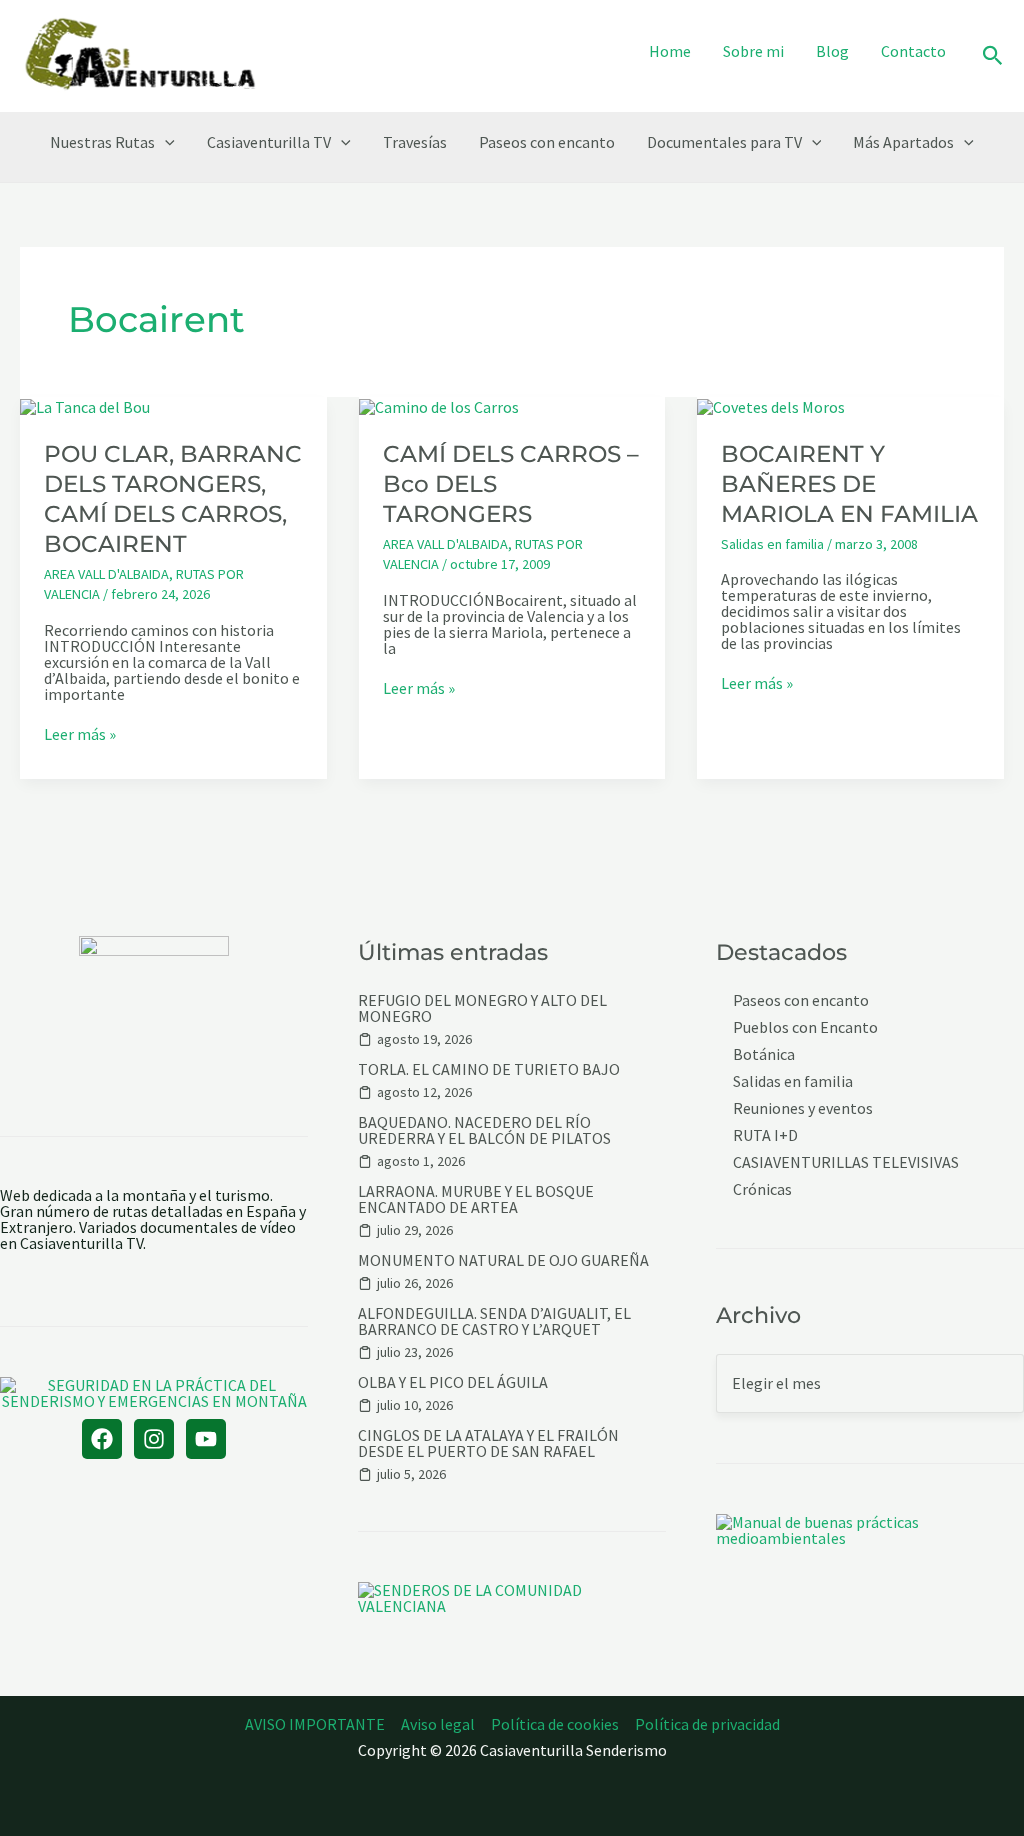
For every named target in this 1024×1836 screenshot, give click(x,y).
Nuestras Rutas (102, 142)
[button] (993, 56)
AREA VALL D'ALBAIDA (106, 574)
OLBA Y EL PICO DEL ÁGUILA (453, 1382)
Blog (832, 51)
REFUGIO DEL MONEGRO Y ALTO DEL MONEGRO (482, 1008)
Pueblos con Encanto (805, 1027)
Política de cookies (555, 1724)
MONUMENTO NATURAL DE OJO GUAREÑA (503, 1260)
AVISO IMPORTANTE (315, 1724)
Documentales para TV (724, 142)
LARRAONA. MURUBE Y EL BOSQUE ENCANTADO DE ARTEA (476, 1199)
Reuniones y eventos (803, 1108)
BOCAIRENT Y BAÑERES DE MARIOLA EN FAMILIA (849, 484)
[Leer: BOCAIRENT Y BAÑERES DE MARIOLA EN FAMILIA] (771, 405)
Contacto (913, 51)
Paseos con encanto (547, 142)
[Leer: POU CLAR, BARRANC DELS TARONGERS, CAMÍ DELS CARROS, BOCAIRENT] (85, 405)
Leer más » (80, 734)
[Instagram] (154, 1439)
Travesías (415, 142)
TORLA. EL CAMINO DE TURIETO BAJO (489, 1069)
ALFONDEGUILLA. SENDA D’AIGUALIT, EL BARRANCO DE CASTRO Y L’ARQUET (494, 1321)
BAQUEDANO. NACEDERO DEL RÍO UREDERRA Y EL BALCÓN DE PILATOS (484, 1130)
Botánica (764, 1054)
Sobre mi (753, 51)
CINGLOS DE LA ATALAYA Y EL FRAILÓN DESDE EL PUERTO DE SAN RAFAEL (488, 1443)
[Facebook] (102, 1439)
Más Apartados (903, 142)
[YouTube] (206, 1439)
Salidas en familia (772, 544)
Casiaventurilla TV (269, 142)
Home (670, 51)
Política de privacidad (707, 1724)
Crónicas (762, 1189)
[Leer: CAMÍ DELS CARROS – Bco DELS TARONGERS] (439, 405)
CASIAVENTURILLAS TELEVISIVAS (846, 1162)
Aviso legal (438, 1724)
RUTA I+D (765, 1135)
